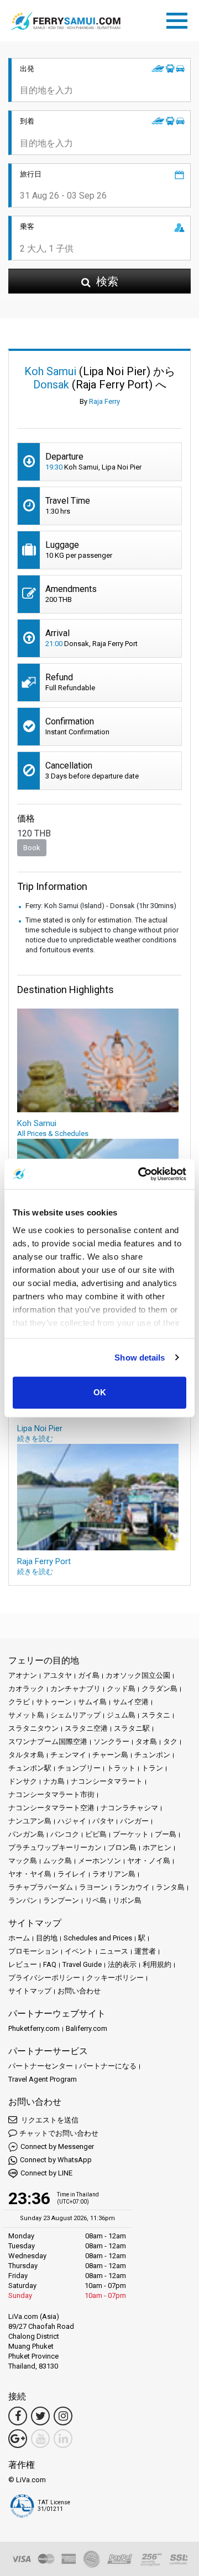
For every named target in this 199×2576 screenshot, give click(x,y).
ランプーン (61, 1900)
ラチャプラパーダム (41, 1887)
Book (32, 848)
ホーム (19, 1938)
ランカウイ (132, 1887)
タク (170, 1742)
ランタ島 (170, 1887)
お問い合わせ (79, 1991)
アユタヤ (57, 1675)
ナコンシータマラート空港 (51, 1808)
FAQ (50, 1964)
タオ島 (146, 1742)
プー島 (166, 1834)
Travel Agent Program (43, 2079)
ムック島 (57, 1861)
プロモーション (33, 1951)
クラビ (19, 1702)
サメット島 (26, 1715)
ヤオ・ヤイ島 (30, 1874)
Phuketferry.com (34, 2028)
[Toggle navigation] (180, 19)
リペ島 (96, 1900)
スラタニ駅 (132, 1728)
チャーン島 (110, 1755)
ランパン (23, 1900)
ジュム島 (121, 1715)
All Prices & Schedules (53, 1134)
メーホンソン (99, 1861)
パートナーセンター (41, 2066)
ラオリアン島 (114, 1874)
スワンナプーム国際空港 (48, 1742)
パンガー (134, 1821)
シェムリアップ (75, 1715)
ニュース (114, 1951)
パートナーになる (108, 2066)
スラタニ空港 (86, 1728)
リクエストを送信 (49, 2120)
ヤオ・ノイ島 (149, 1861)
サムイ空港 (131, 1702)
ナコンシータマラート (107, 1781)
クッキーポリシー (115, 1978)
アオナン (23, 1675)
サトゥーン (54, 1702)
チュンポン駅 (30, 1768)
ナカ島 (54, 1781)
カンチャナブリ (75, 1689)
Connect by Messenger (57, 2146)
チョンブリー (79, 1768)
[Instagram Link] (63, 2416)
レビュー (23, 1964)
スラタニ (156, 1715)
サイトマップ (30, 1991)
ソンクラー (111, 1742)
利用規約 (157, 1964)
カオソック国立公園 (138, 1675)
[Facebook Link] (18, 2416)
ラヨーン (93, 1887)
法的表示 (122, 1964)
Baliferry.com (87, 2028)
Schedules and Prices (98, 1938)
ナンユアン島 (30, 1821)
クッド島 (121, 1689)
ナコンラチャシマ (129, 1808)
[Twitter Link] (40, 2416)
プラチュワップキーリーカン (55, 1847)
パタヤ (103, 1821)
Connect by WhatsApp (56, 2160)
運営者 (145, 1951)
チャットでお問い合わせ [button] (59, 2133)
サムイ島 (92, 1702)
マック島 (23, 1861)
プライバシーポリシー (44, 1978)
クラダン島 (159, 1689)
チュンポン (152, 1755)
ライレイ (72, 1874)
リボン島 (127, 1900)
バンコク (65, 1834)
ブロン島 (122, 1847)
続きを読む (35, 1439)
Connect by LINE (46, 2173)
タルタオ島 (26, 1755)
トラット (121, 1768)
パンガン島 (26, 1834)
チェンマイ (68, 1755)
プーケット (131, 1834)
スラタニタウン (33, 1728)
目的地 (47, 1938)
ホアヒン (157, 1847)
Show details (140, 1358)
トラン (152, 1768)
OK (100, 1392)
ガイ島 (89, 1675)
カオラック (26, 1689)
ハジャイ (72, 1821)
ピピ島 (96, 1834)
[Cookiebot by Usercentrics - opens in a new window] (140, 1174)
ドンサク (23, 1781)
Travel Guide (82, 1964)
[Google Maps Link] (18, 2439)
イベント (79, 1951)
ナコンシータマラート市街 (51, 1794)
